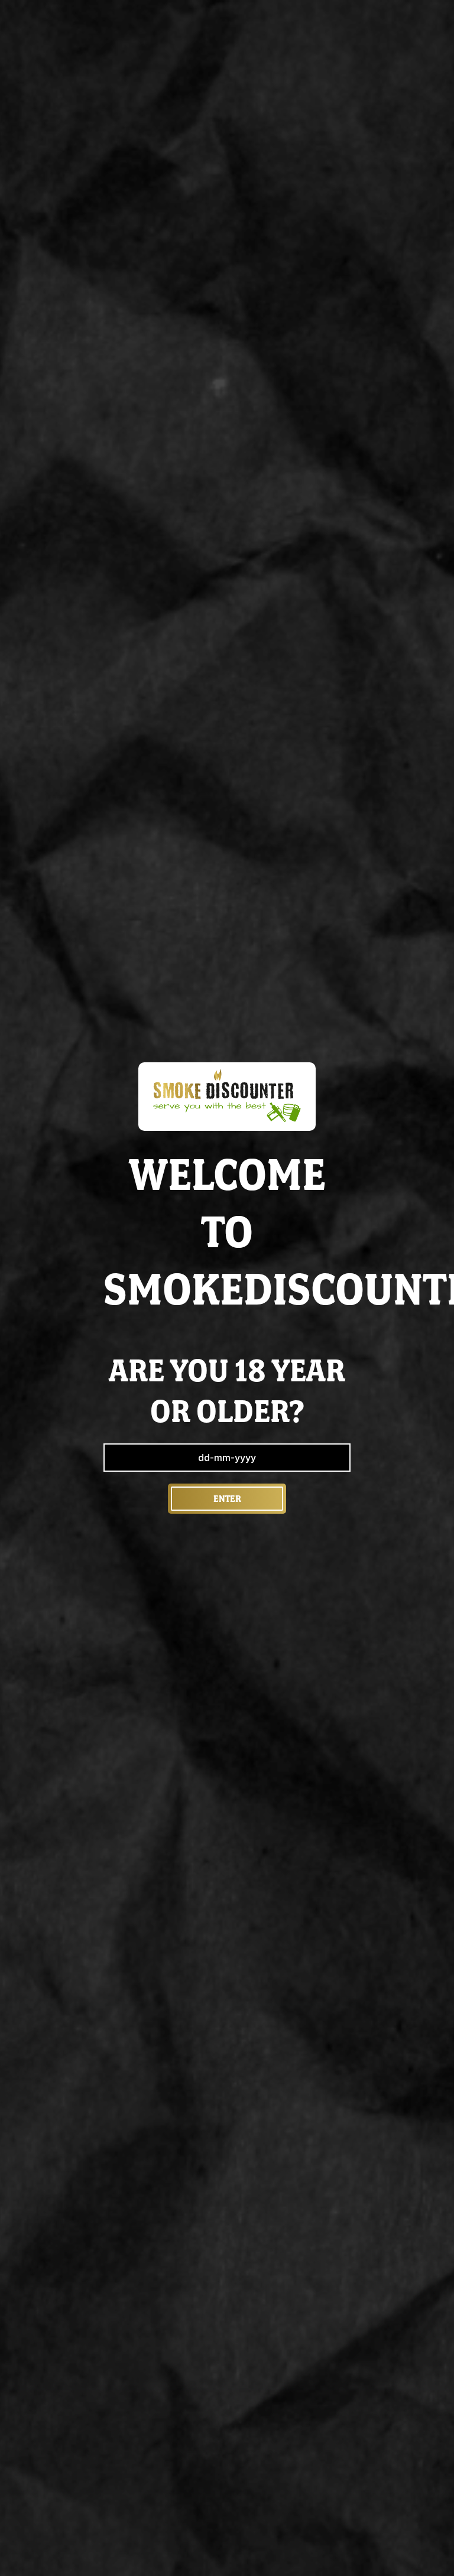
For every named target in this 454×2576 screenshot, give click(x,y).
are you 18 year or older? (227, 1391)
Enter (227, 1499)
